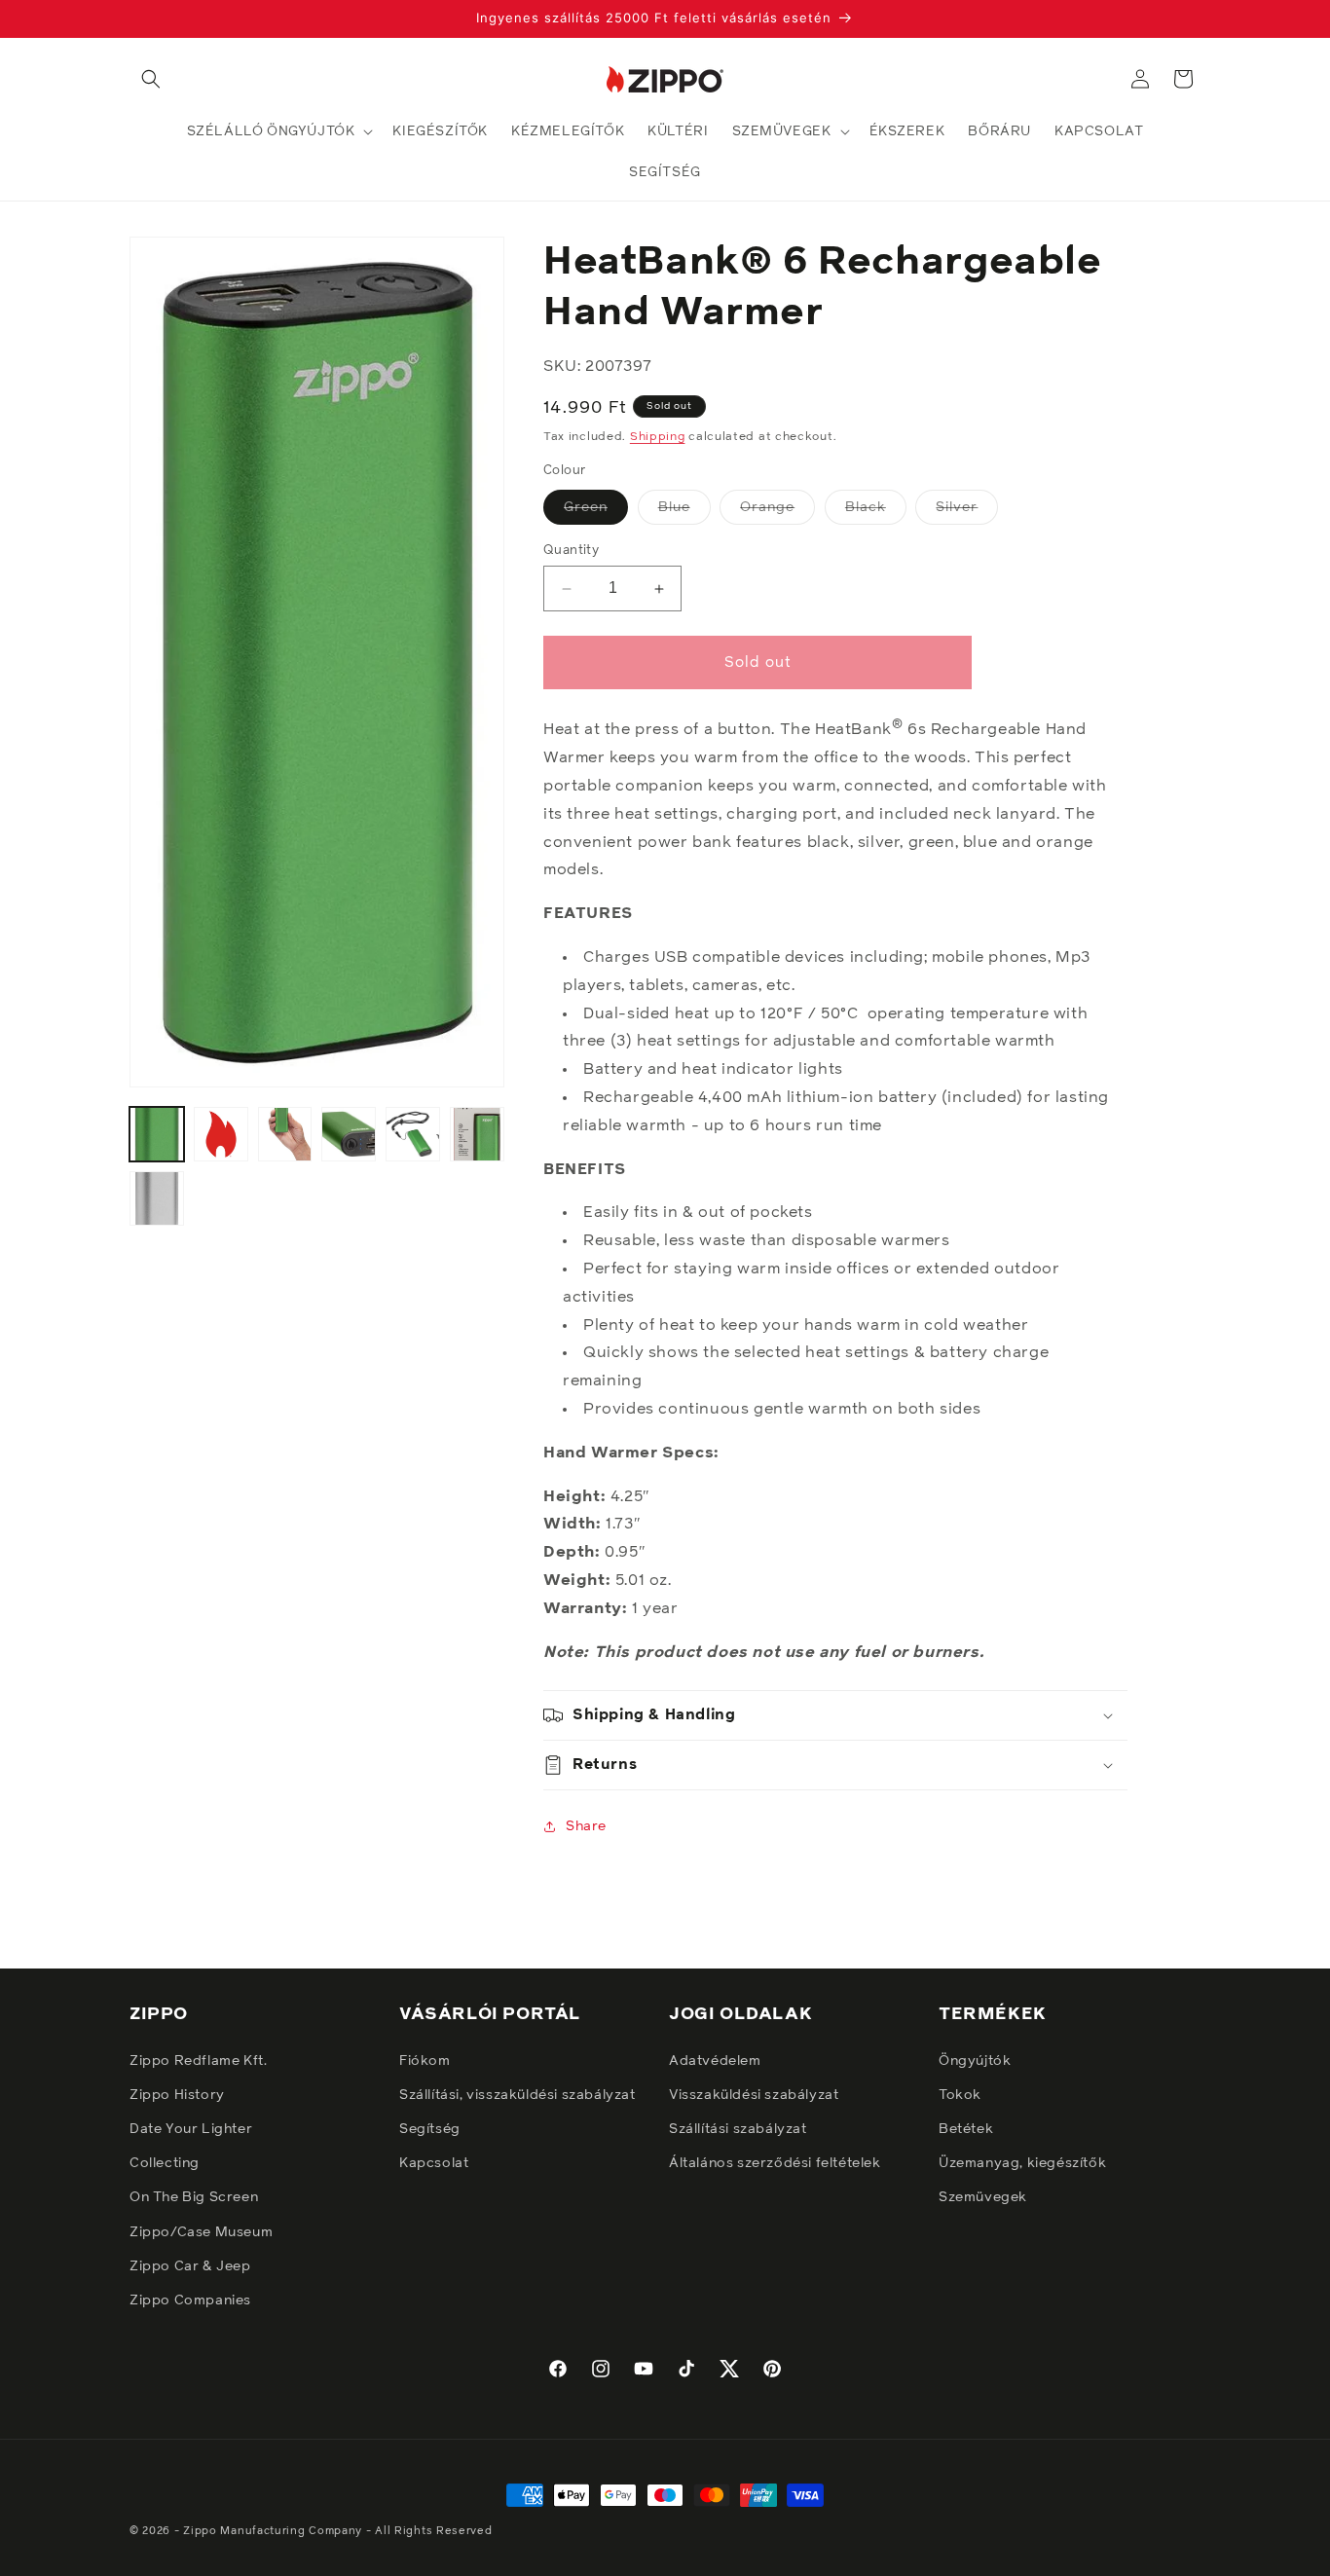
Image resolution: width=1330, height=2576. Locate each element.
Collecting (165, 2163)
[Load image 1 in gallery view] (157, 1134)
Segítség (430, 2128)
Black (876, 512)
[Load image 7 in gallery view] (285, 1134)
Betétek (966, 2128)
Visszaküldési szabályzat (754, 2094)
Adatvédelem (715, 2060)
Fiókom (425, 2060)
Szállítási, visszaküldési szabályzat (517, 2094)
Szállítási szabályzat (738, 2128)
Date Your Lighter (191, 2128)
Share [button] (586, 1826)
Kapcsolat (434, 2163)
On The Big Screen (194, 2197)
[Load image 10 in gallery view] (477, 1134)
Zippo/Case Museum (201, 2231)
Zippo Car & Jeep (190, 2265)
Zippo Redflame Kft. (198, 2060)
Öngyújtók (975, 2060)
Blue (684, 512)
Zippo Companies (190, 2300)
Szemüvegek (983, 2197)
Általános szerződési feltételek (775, 2163)
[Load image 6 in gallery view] (221, 1134)
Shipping (658, 437)
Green (596, 512)
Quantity (571, 551)
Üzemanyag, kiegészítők (1022, 2163)
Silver (967, 512)
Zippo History (177, 2094)
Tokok (960, 2094)
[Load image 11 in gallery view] (157, 1198)
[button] (151, 79)
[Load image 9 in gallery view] (413, 1134)
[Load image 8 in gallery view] (349, 1134)
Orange (777, 512)
